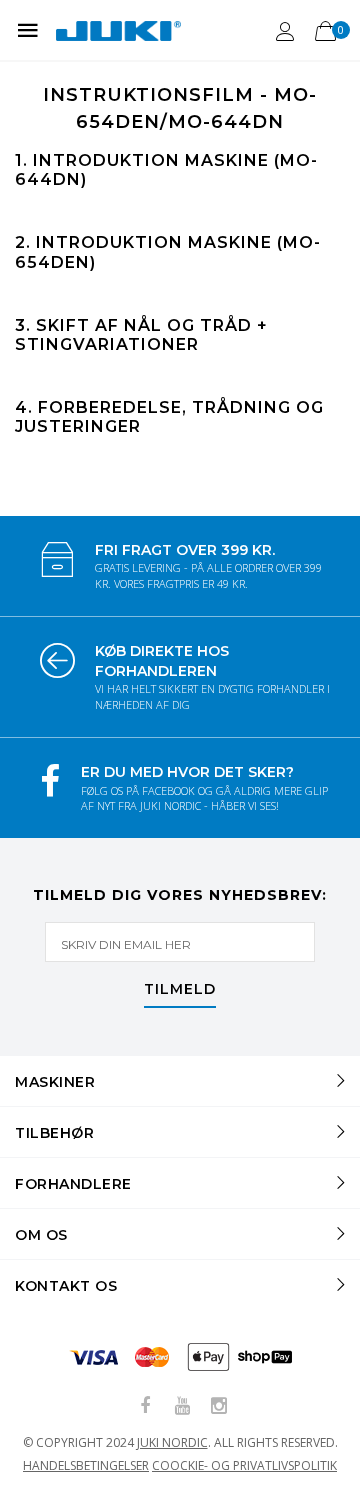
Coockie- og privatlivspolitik (244, 1465)
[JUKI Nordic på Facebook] (145, 1406)
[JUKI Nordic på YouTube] (182, 1406)
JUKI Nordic (172, 1442)
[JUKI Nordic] (118, 30)
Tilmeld (180, 990)
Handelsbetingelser (86, 1465)
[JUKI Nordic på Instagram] (219, 1406)
